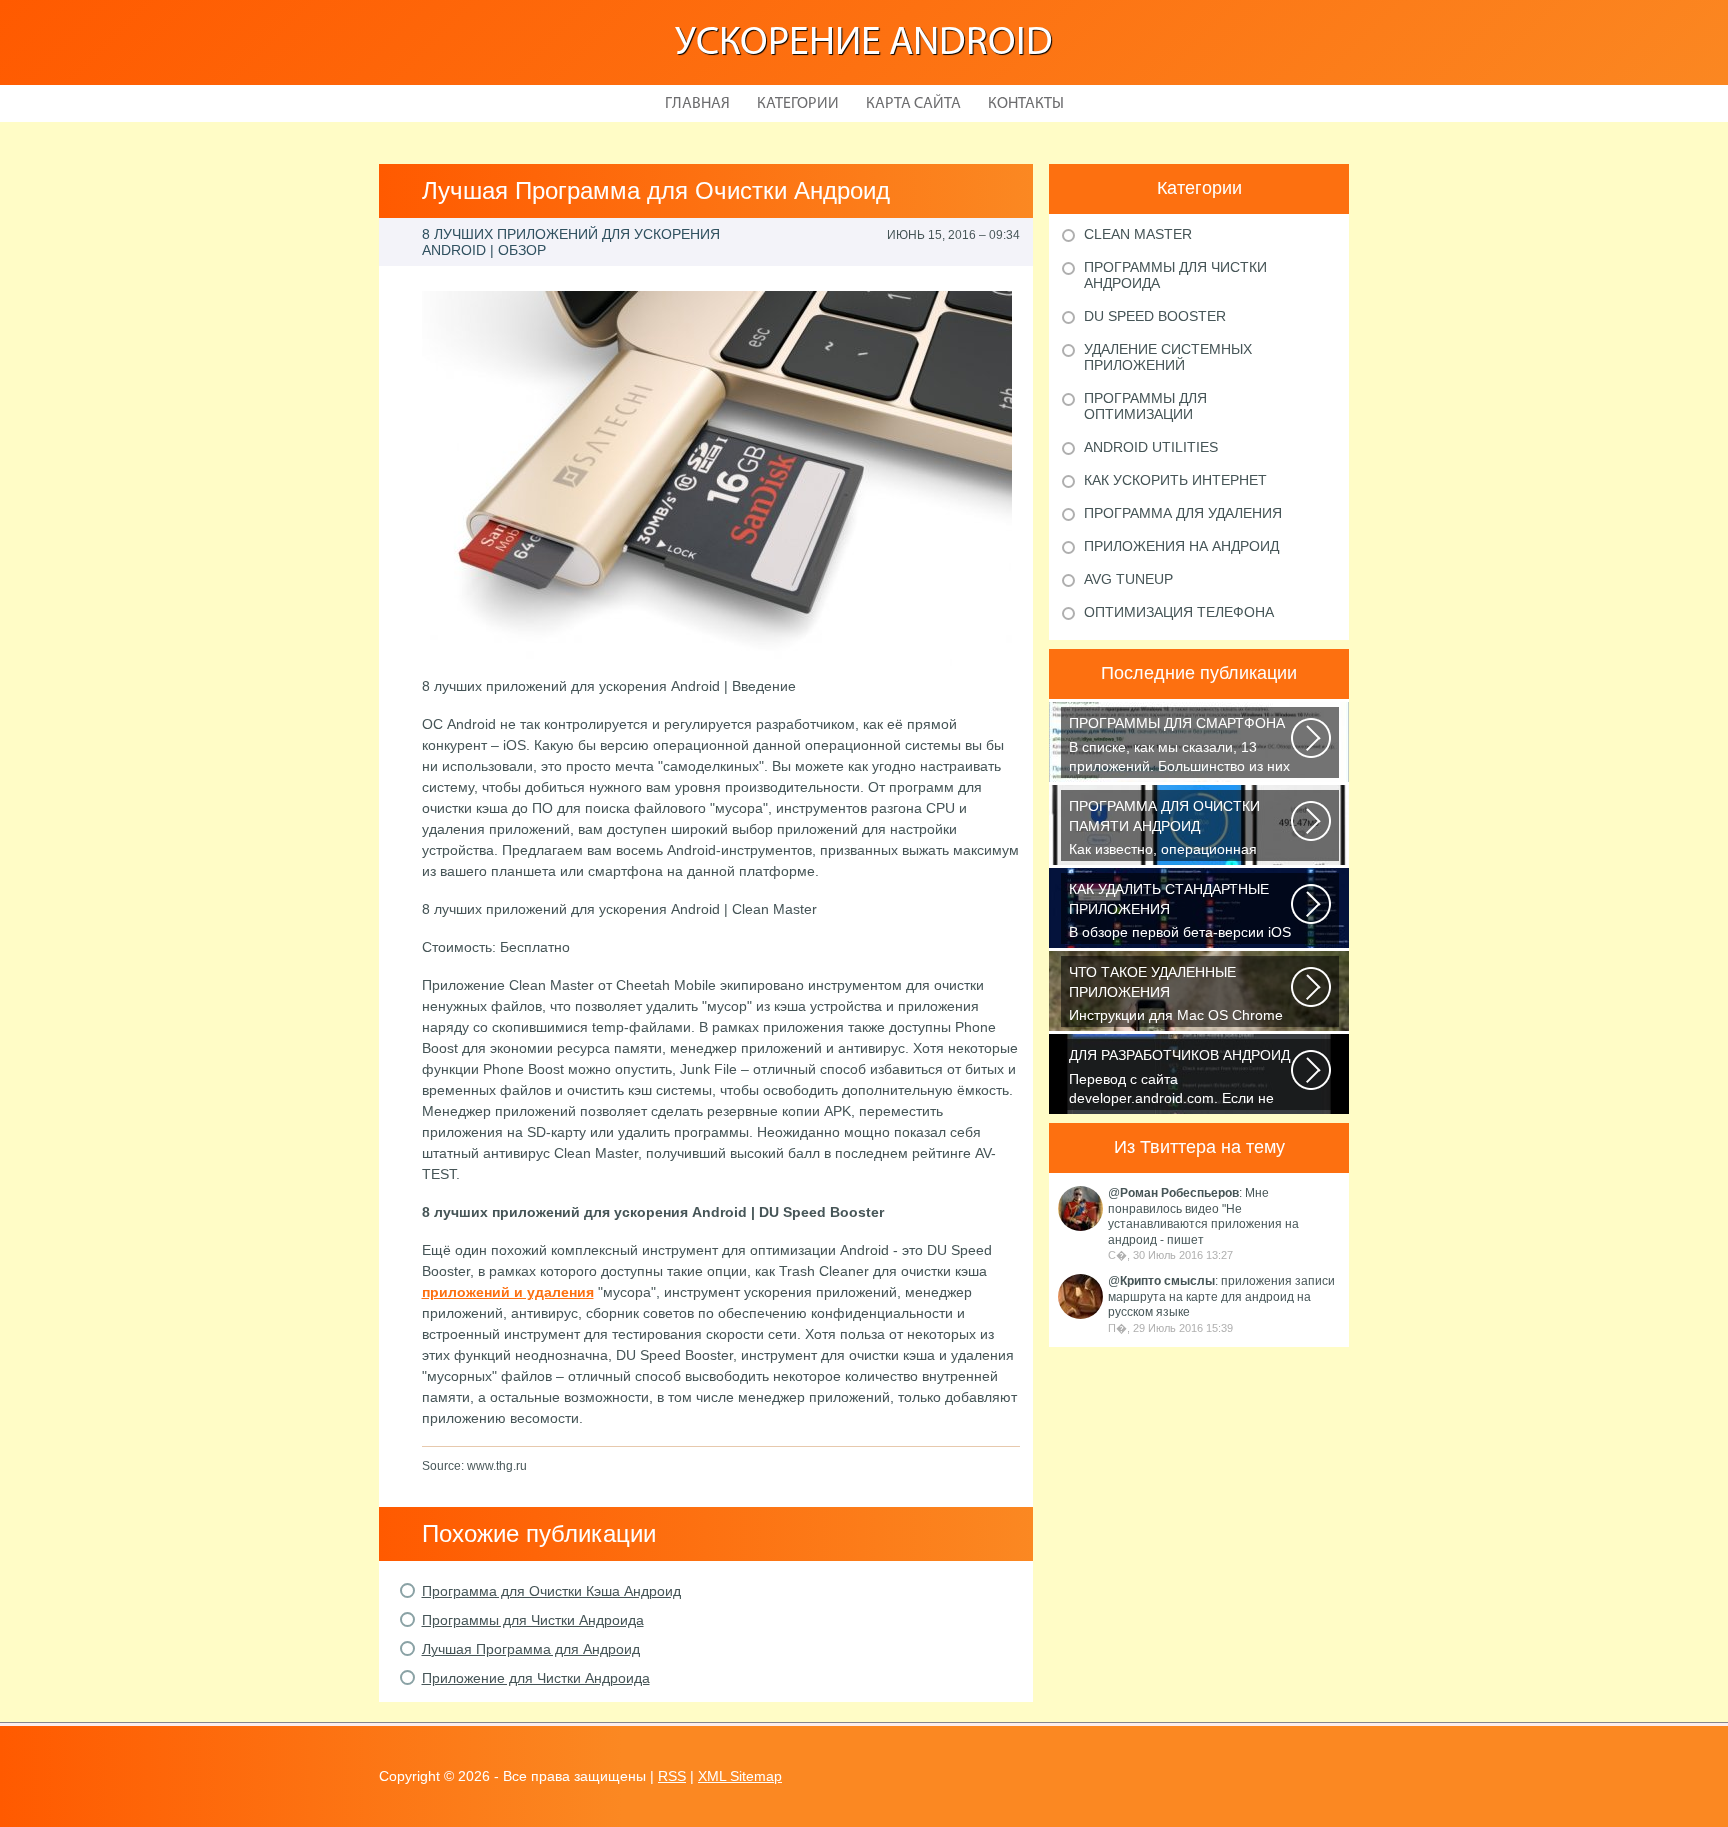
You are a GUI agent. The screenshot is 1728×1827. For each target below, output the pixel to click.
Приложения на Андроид (1181, 546)
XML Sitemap (740, 1776)
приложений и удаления (508, 1292)
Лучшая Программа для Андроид (531, 1649)
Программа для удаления (1183, 513)
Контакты (1026, 104)
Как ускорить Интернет (1175, 480)
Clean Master (1138, 234)
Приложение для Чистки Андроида (536, 1678)
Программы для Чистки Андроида (533, 1620)
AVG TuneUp (1128, 579)
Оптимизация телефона (1179, 612)
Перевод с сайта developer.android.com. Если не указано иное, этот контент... (1179, 1078)
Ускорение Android (864, 44)
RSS (672, 1776)
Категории (798, 104)
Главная (697, 104)
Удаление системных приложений (1168, 357)
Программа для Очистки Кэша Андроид (551, 1591)
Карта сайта (913, 104)
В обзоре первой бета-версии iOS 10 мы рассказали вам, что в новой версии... (1180, 912)
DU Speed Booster (1155, 316)
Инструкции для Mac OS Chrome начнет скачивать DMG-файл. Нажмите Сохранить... (1176, 995)
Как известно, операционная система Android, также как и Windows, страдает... (1164, 829)
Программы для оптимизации (1145, 406)
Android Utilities (1151, 447)
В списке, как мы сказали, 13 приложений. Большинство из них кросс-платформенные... (1179, 746)
